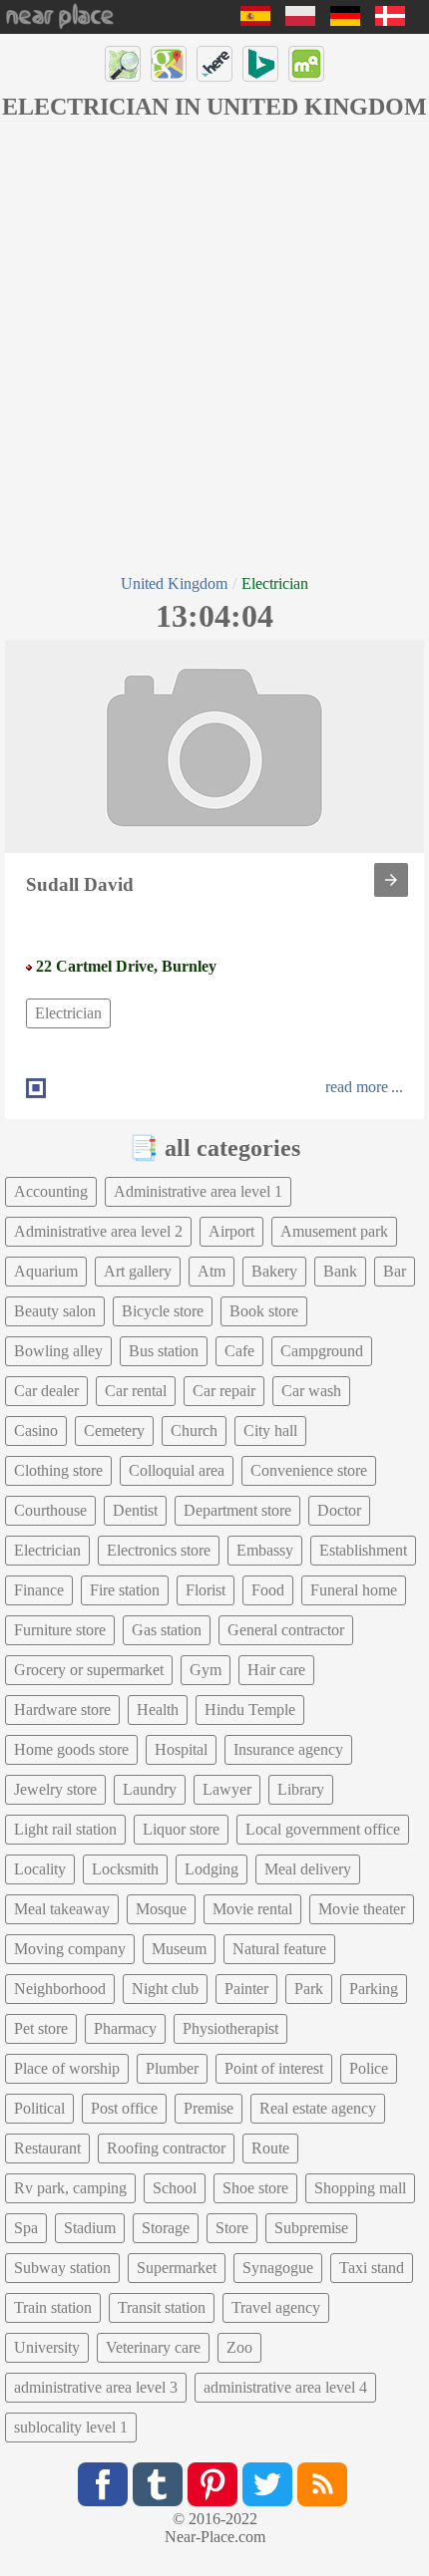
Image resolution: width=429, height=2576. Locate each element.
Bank (340, 1271)
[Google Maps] (169, 64)
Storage (166, 2228)
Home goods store (71, 1749)
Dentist (135, 1510)
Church (194, 1431)
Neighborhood (60, 1989)
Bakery (274, 1271)
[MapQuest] (306, 64)
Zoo (239, 2347)
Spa (26, 2228)
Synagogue (278, 2268)
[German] (345, 20)
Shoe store (255, 2188)
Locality (40, 1869)
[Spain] (255, 20)
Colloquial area (177, 1470)
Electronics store (159, 1550)
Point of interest (274, 2068)
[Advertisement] (214, 346)
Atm (212, 1271)
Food (268, 1590)
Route (270, 2148)
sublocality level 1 (71, 2427)
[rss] (322, 2484)
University (47, 2347)
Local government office (323, 1829)
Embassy (265, 1550)
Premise (209, 2108)
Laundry (150, 1789)
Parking (374, 1989)
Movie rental (252, 1909)
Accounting (51, 1191)
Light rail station (65, 1829)
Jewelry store (55, 1789)
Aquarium (46, 1271)
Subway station (62, 2268)
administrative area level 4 (285, 2387)
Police (369, 2068)
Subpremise (311, 2228)
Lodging (212, 1869)
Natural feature (279, 1949)
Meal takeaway (62, 1909)
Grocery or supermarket (89, 1670)
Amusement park (334, 1231)
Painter (246, 1989)
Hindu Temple (250, 1710)
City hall (270, 1431)
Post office (124, 2108)
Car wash (311, 1391)
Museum (179, 1949)
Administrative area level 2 (98, 1231)
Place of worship (67, 2068)
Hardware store (62, 1710)
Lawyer (227, 1789)
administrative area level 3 (96, 2387)
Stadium (90, 2228)
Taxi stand (372, 2268)
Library (301, 1789)
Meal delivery (308, 1869)
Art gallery (138, 1271)
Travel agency (276, 2307)
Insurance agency (288, 1749)
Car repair (224, 1391)
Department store (237, 1510)
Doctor (339, 1510)
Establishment (363, 1550)
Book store (264, 1311)
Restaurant (47, 2148)
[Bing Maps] (260, 64)
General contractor (286, 1630)
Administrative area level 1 (198, 1191)
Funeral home (354, 1590)
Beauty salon (55, 1311)
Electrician (68, 1013)
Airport (231, 1231)
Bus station (164, 1351)
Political (39, 2108)
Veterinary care (153, 2347)
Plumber (172, 2068)
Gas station (167, 1630)
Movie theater (362, 1909)
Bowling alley (58, 1351)
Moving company (70, 1949)
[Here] (214, 64)
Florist (206, 1590)
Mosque (161, 1909)
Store (232, 2228)
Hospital (181, 1749)
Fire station (125, 1590)
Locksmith (125, 1869)
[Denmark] (390, 20)
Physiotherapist (230, 2028)
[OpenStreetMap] (123, 64)
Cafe (239, 1351)
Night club (165, 1989)
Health (158, 1710)
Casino (36, 1431)
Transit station (162, 2307)
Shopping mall (360, 2188)
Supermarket (177, 2268)
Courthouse (50, 1510)
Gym (206, 1670)
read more (357, 1087)
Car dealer (46, 1391)
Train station (53, 2307)
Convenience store (309, 1470)
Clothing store (58, 1470)
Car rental (136, 1391)
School (175, 2188)
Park (309, 1989)
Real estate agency (318, 2108)
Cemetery (114, 1431)
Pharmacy (125, 2028)
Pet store (41, 2028)
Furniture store (60, 1630)
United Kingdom (174, 583)
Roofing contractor (166, 2148)
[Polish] (300, 20)
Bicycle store (163, 1311)
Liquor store (181, 1829)
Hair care (276, 1670)
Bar (395, 1271)
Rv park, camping (70, 2188)
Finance (39, 1590)
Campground (322, 1351)
